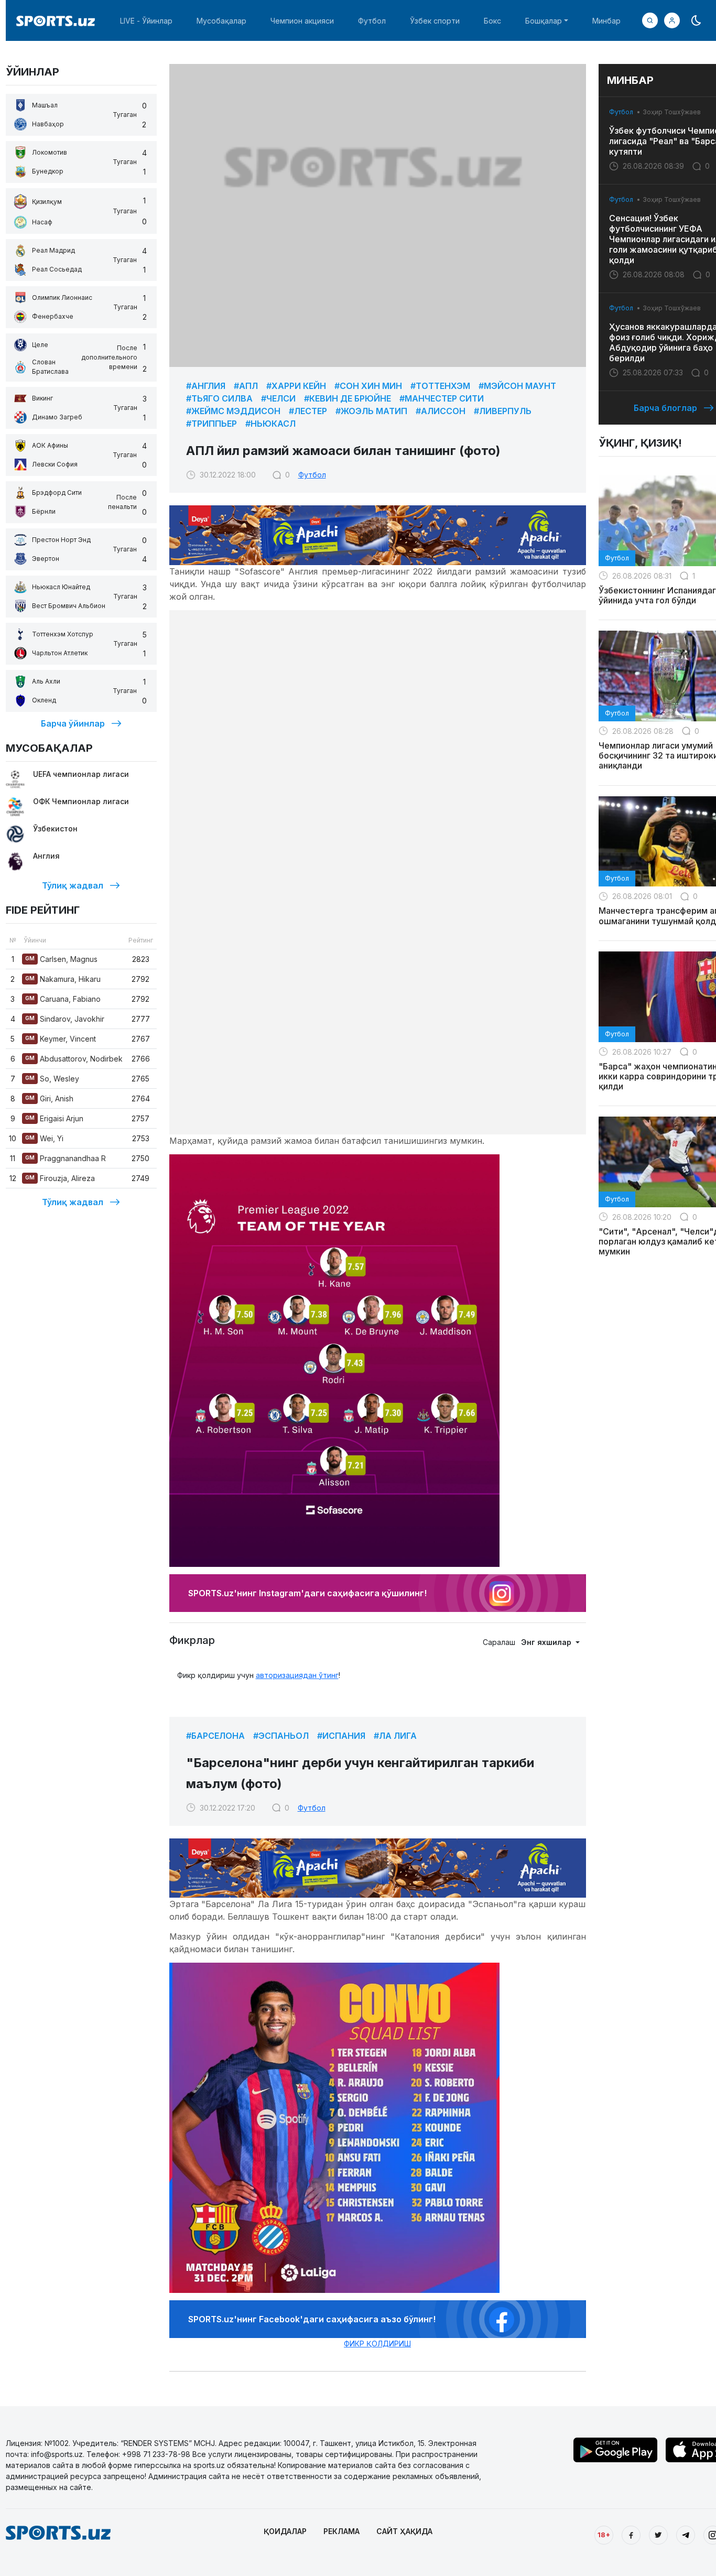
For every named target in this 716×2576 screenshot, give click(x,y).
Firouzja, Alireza (60, 1178)
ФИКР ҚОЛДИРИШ (377, 2344)
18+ (604, 2535)
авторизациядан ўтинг (297, 1675)
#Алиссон (441, 411)
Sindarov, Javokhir (65, 1019)
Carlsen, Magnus (61, 959)
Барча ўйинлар (73, 723)
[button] (672, 20)
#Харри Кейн (296, 386)
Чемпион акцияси (302, 21)
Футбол (372, 21)
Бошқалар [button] (544, 21)
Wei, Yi (44, 1138)
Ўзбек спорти (435, 21)
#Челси (278, 398)
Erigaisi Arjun (54, 1118)
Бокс (492, 21)
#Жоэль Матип (371, 411)
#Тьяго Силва (219, 398)
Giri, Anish (49, 1098)
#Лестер (308, 411)
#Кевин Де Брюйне (348, 398)
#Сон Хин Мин (368, 386)
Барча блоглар (665, 408)
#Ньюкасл (270, 424)
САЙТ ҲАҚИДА (404, 2531)
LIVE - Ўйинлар (146, 21)
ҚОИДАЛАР (285, 2531)
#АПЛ (246, 386)
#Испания (341, 1736)
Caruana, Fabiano (63, 999)
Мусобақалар (221, 21)
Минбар (606, 21)
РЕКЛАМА (341, 2531)
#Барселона (215, 1736)
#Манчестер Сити (442, 398)
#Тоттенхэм (440, 386)
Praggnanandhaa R (66, 1158)
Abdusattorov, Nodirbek (74, 1059)
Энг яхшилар (547, 1642)
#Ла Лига (395, 1736)
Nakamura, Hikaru (63, 979)
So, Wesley (52, 1079)
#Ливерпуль (503, 411)
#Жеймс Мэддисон (233, 411)
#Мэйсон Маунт (517, 386)
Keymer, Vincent (61, 1039)
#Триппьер (211, 424)
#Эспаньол (281, 1736)
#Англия (206, 386)
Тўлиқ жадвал (73, 885)
